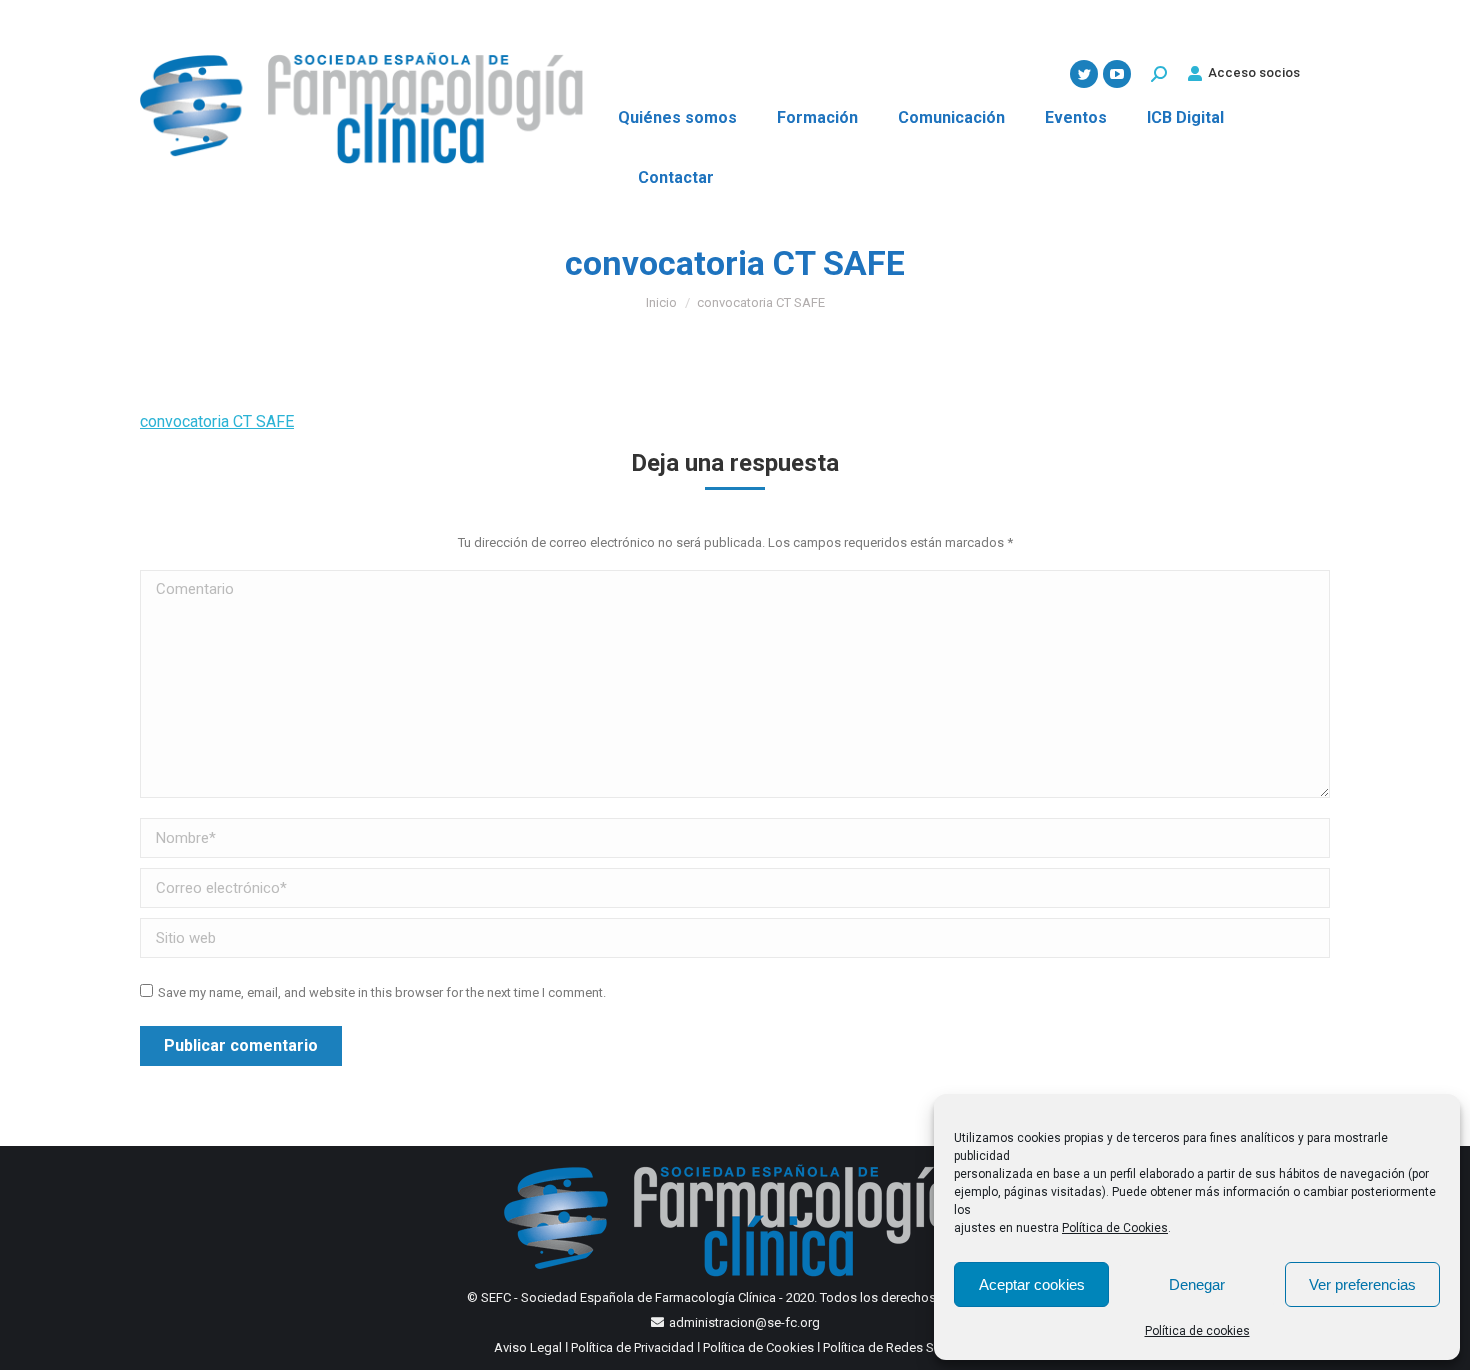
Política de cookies (1197, 1331)
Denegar (1197, 1284)
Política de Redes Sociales (899, 1347)
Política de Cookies (1115, 1228)
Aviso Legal (528, 1347)
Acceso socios (1254, 72)
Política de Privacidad (632, 1347)
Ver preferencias (1362, 1284)
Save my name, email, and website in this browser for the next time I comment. (382, 992)
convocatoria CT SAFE (217, 421)
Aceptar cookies (1032, 1284)
